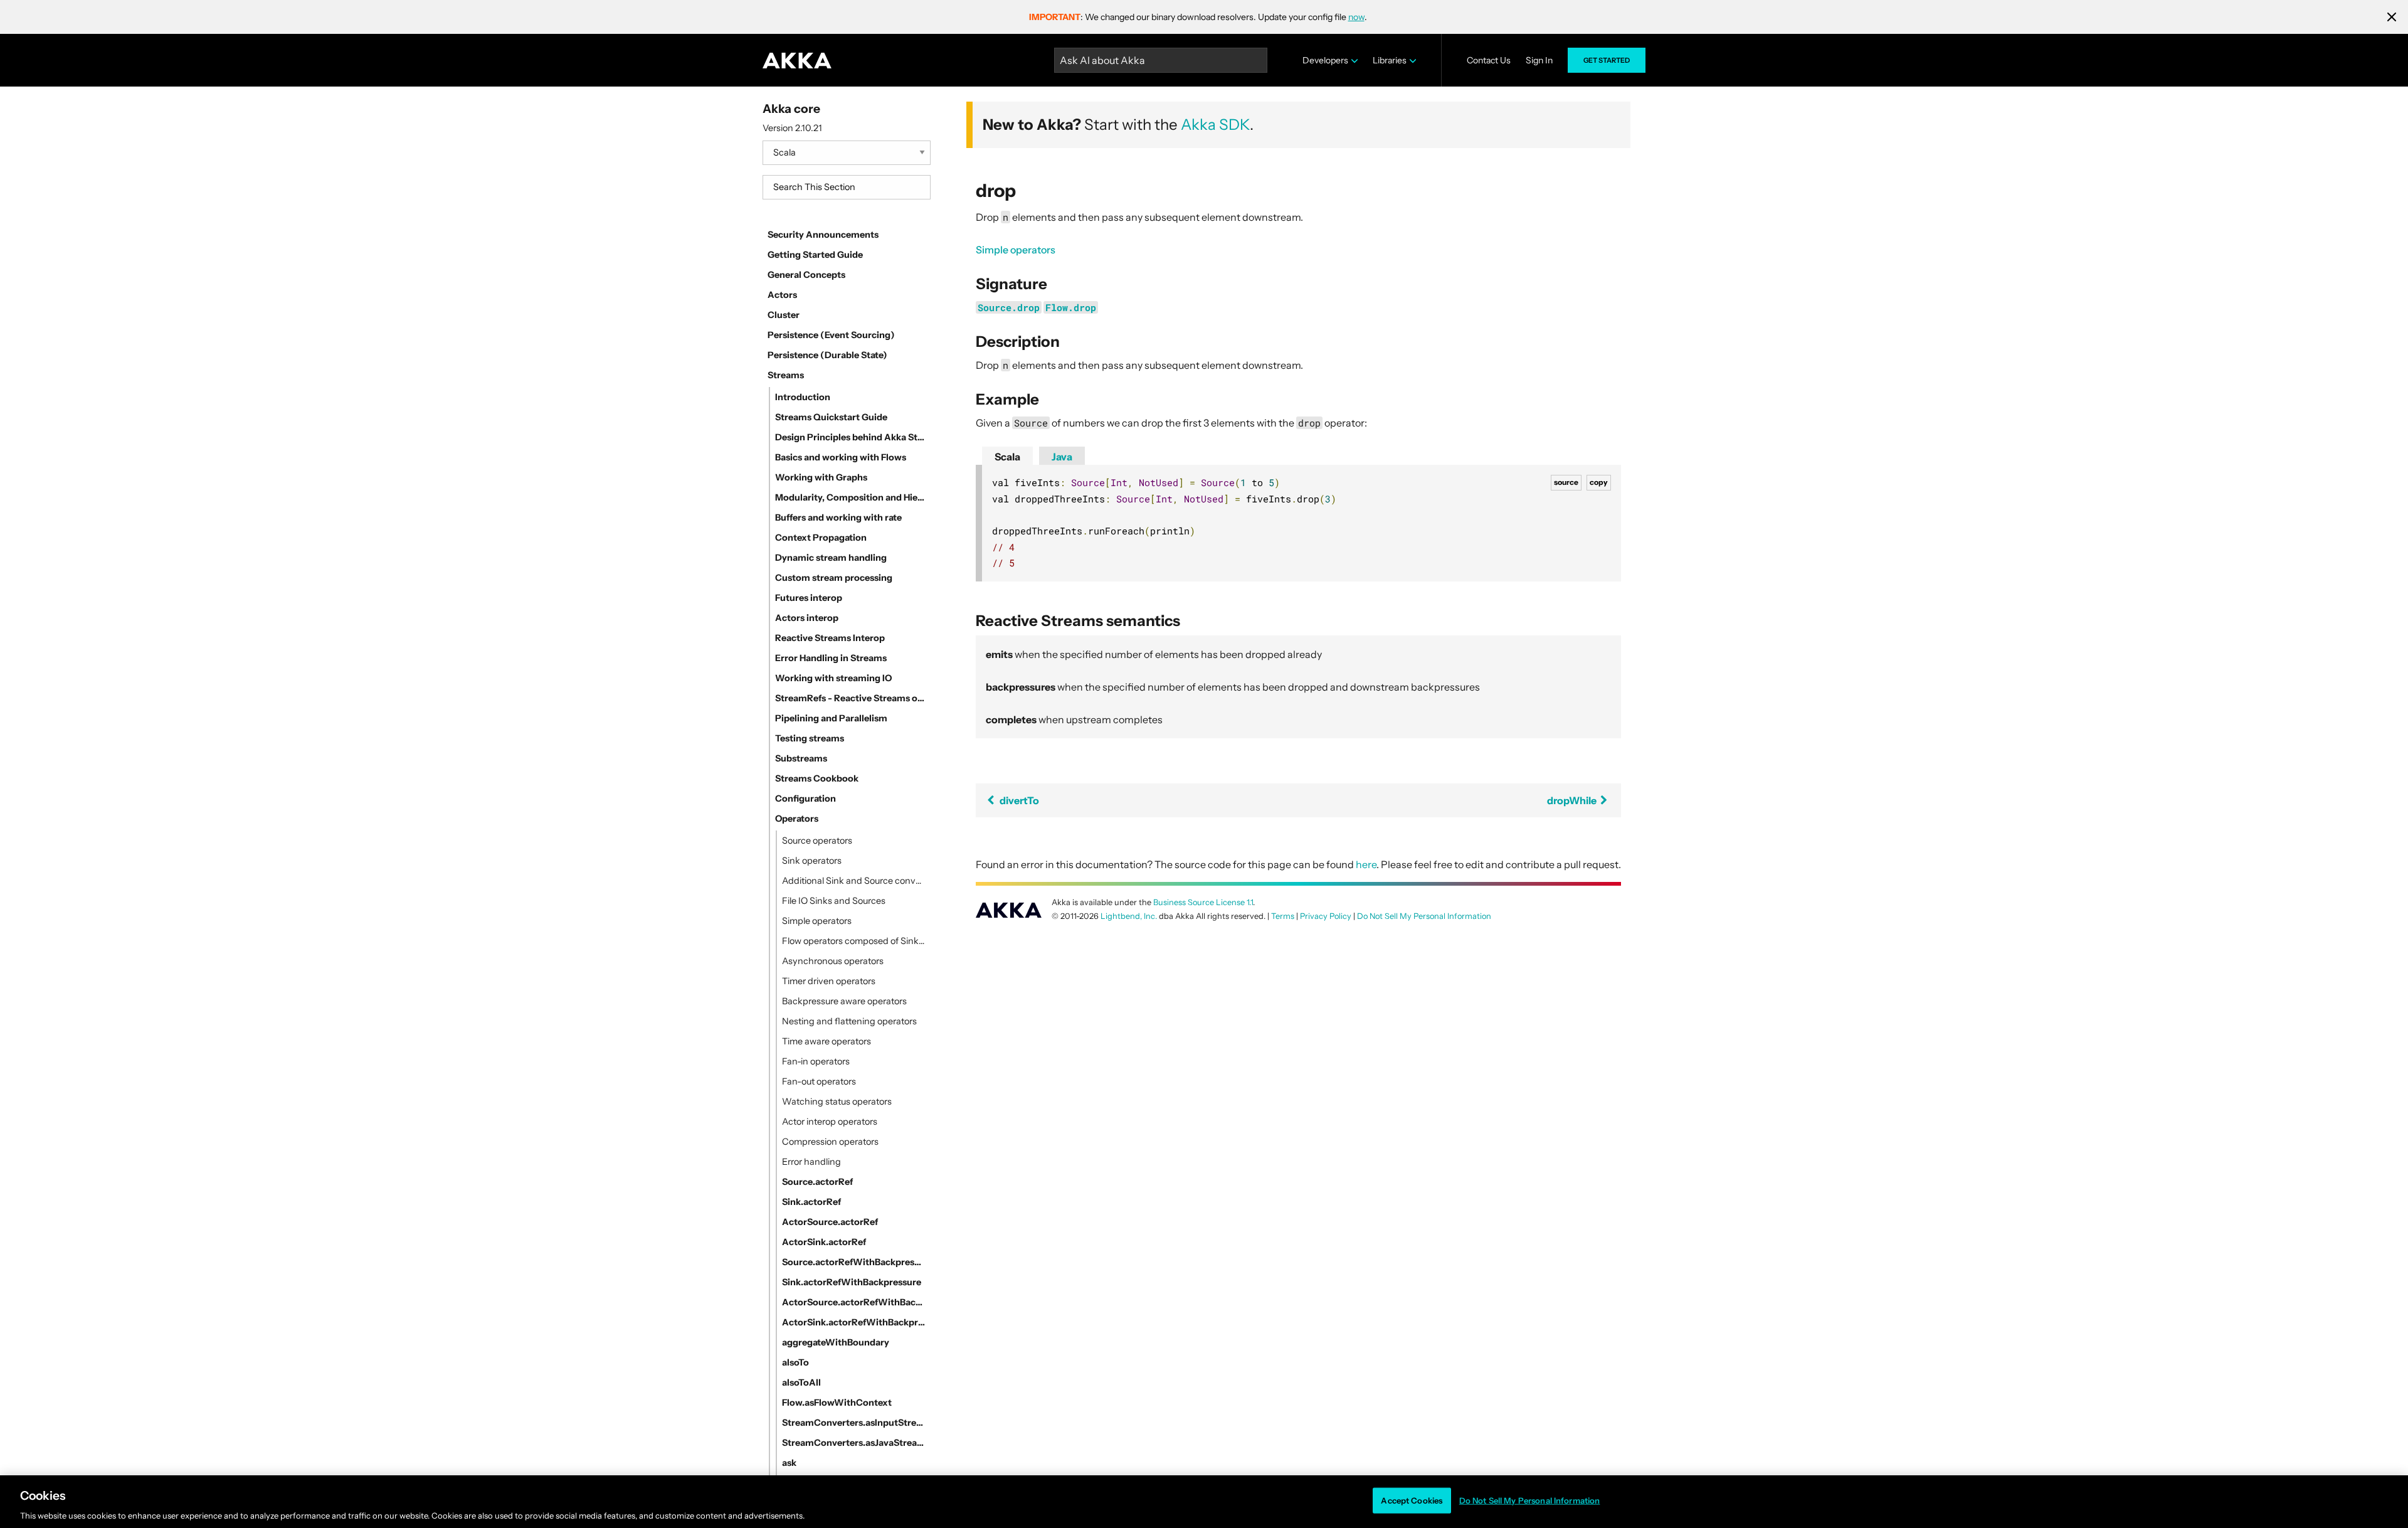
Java (1062, 457)
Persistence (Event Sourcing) (831, 335)
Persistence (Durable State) (827, 355)
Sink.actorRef (811, 1202)
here (1366, 864)
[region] (1204, 1502)
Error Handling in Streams (831, 658)
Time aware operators (826, 1041)
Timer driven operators (829, 981)
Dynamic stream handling (831, 558)
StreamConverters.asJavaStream (854, 1443)
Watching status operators (837, 1101)
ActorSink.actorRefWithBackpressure (854, 1322)
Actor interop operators (830, 1122)
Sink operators (812, 861)
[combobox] (847, 187)
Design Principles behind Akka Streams (850, 437)
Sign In (1539, 60)
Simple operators (817, 921)
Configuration (805, 798)
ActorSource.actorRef (830, 1222)
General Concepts (806, 275)
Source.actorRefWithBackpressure (854, 1262)
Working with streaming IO (833, 678)
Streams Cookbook (817, 778)
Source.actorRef (817, 1182)
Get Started (1607, 60)
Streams (786, 375)
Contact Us (1489, 60)
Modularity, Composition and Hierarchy (850, 497)
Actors (782, 295)
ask (789, 1463)
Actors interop (807, 618)
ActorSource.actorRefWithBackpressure (854, 1302)
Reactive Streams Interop (830, 638)
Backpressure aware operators (844, 1001)
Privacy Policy (1326, 916)
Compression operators (830, 1142)
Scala (1007, 457)
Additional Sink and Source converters (854, 881)
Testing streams (810, 738)
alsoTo (795, 1362)
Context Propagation (821, 538)
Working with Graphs (821, 477)
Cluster (784, 315)
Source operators (817, 841)
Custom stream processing (834, 578)
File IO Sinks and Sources (834, 901)
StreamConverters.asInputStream (854, 1423)
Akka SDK (1215, 125)
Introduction (803, 397)
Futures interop (809, 598)
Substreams (801, 758)
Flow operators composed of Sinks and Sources (854, 941)
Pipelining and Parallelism (831, 718)
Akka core (791, 109)
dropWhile (1573, 800)
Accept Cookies (1412, 1500)
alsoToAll (801, 1382)
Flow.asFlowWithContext (837, 1403)
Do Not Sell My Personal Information (1530, 1500)
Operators (797, 819)
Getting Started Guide (815, 255)
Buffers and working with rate (838, 517)
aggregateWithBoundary (836, 1342)
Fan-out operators (819, 1081)
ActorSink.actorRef (824, 1242)
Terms (1283, 916)
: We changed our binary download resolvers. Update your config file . (1198, 17)
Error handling (811, 1162)
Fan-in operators (816, 1061)
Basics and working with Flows (841, 457)
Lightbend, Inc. (1129, 916)
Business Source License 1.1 (1203, 902)
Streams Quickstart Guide (831, 417)
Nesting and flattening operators (849, 1021)
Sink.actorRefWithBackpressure (852, 1282)
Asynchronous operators (833, 961)
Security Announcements (823, 235)
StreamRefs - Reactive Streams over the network (850, 698)
